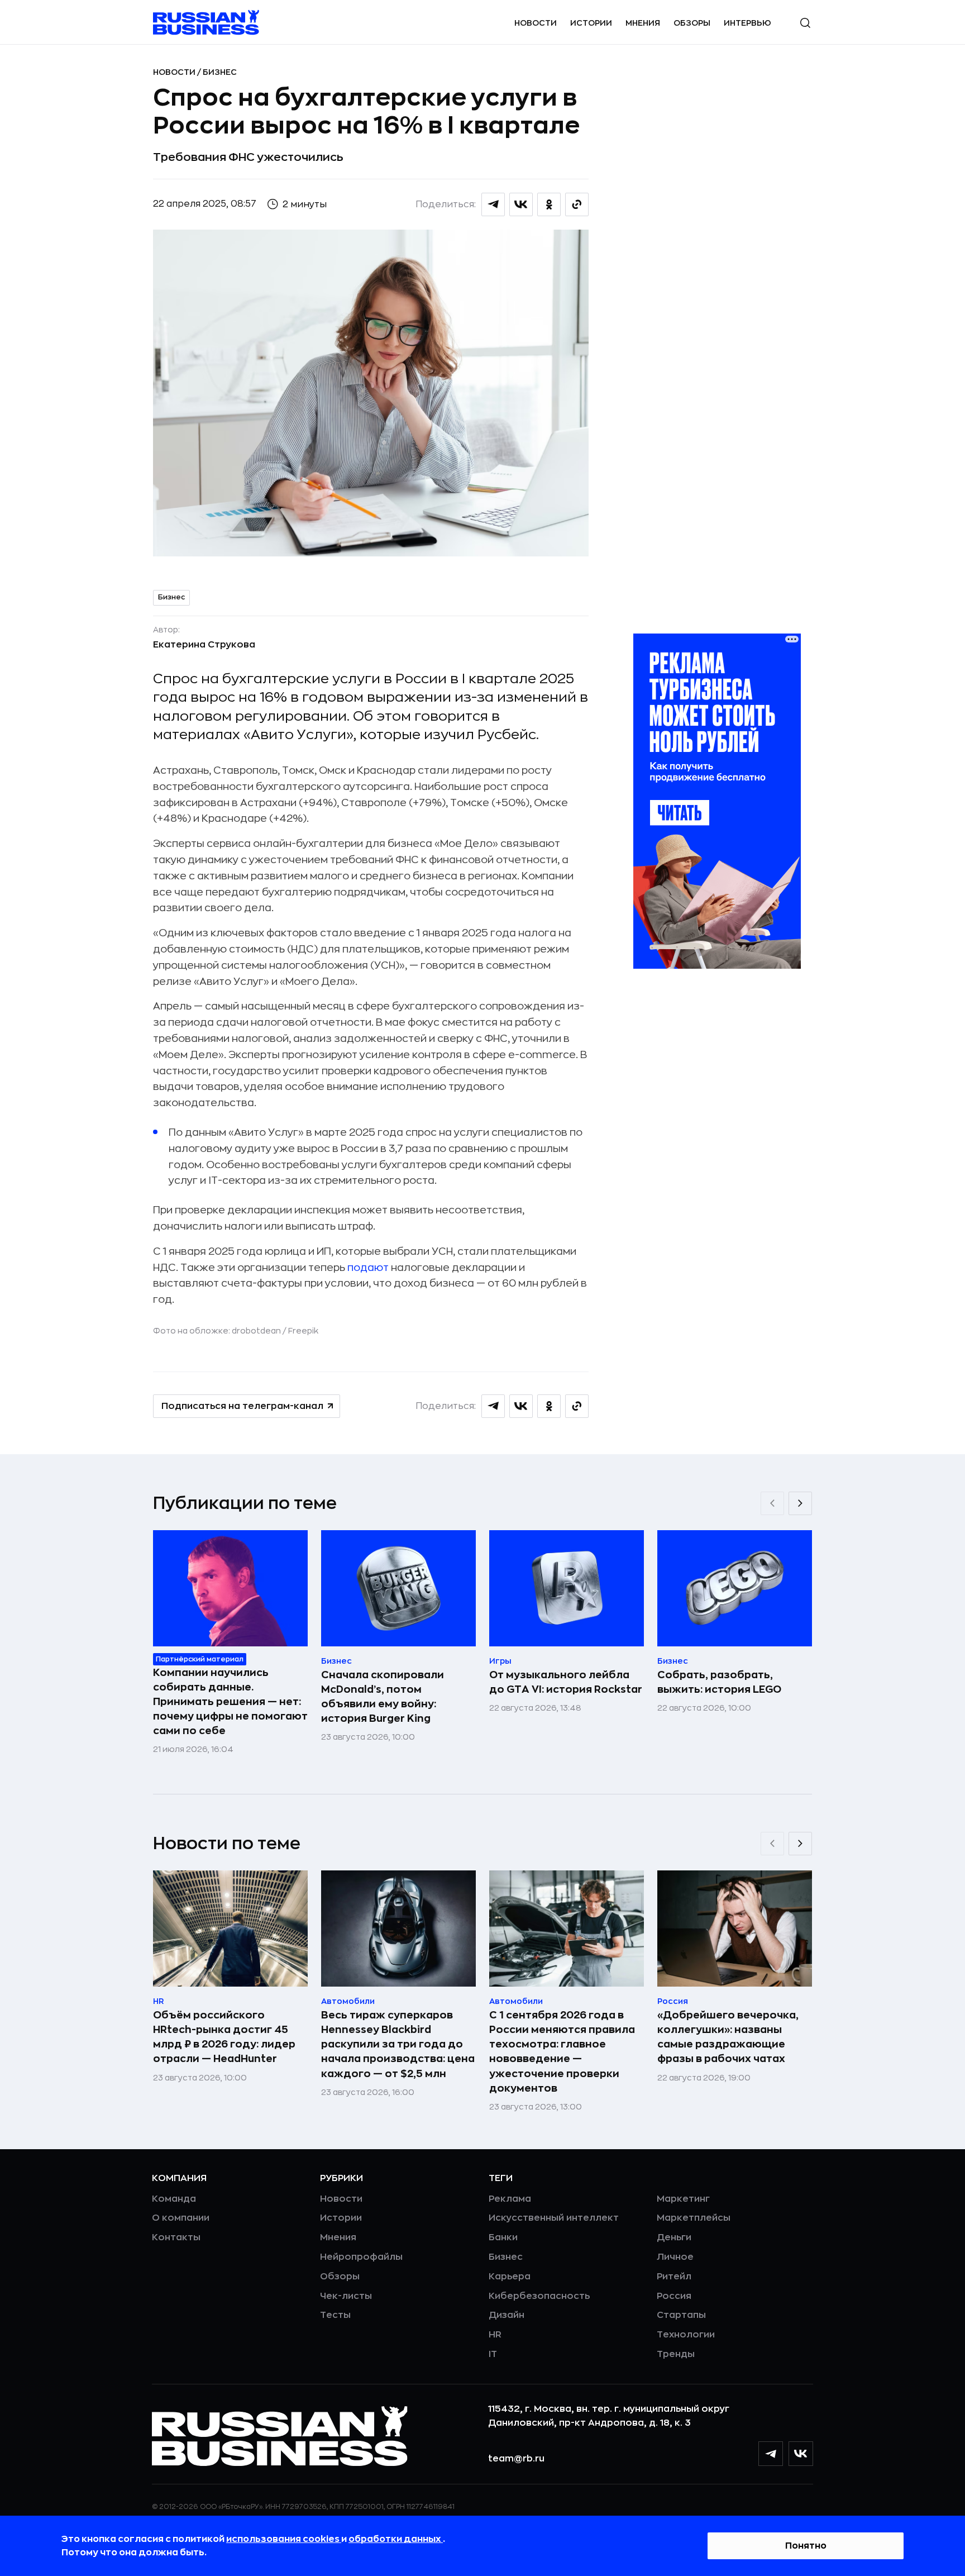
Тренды (676, 2354)
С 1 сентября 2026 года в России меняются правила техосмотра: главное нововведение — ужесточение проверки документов (562, 2051)
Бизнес (220, 72)
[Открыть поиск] (805, 23)
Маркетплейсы (694, 2218)
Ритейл (674, 2277)
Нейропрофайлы (361, 2257)
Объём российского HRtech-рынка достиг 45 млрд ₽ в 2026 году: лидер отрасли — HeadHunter (224, 2037)
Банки (503, 2237)
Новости (536, 23)
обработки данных (396, 2539)
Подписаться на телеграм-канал (242, 1406)
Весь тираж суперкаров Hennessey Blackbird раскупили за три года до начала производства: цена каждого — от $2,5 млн (398, 2044)
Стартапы (681, 2315)
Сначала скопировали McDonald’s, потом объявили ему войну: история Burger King (383, 1697)
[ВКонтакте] (801, 2454)
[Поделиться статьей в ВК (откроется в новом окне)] (521, 204)
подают (368, 1268)
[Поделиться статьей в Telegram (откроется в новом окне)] (493, 204)
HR (495, 2335)
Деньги (674, 2237)
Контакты (176, 2237)
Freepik (303, 1331)
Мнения (643, 23)
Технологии (686, 2335)
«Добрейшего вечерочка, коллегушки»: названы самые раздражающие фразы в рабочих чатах (728, 2037)
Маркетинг (683, 2199)
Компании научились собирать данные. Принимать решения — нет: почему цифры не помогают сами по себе (230, 1702)
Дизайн (507, 2315)
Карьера (510, 2277)
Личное (675, 2257)
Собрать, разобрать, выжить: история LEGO (719, 1682)
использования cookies (284, 2539)
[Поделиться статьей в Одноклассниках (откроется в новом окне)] (549, 204)
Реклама (510, 2199)
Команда (174, 2199)
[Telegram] (771, 2454)
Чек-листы (346, 2296)
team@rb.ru (516, 2459)
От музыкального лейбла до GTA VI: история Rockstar (566, 1682)
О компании (181, 2218)
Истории (591, 23)
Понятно (806, 2546)
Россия (674, 2296)
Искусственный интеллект (554, 2218)
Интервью (747, 23)
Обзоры (692, 23)
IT (493, 2354)
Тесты (335, 2315)
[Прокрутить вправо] (800, 1503)
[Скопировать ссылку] (577, 204)
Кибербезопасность (539, 2296)
